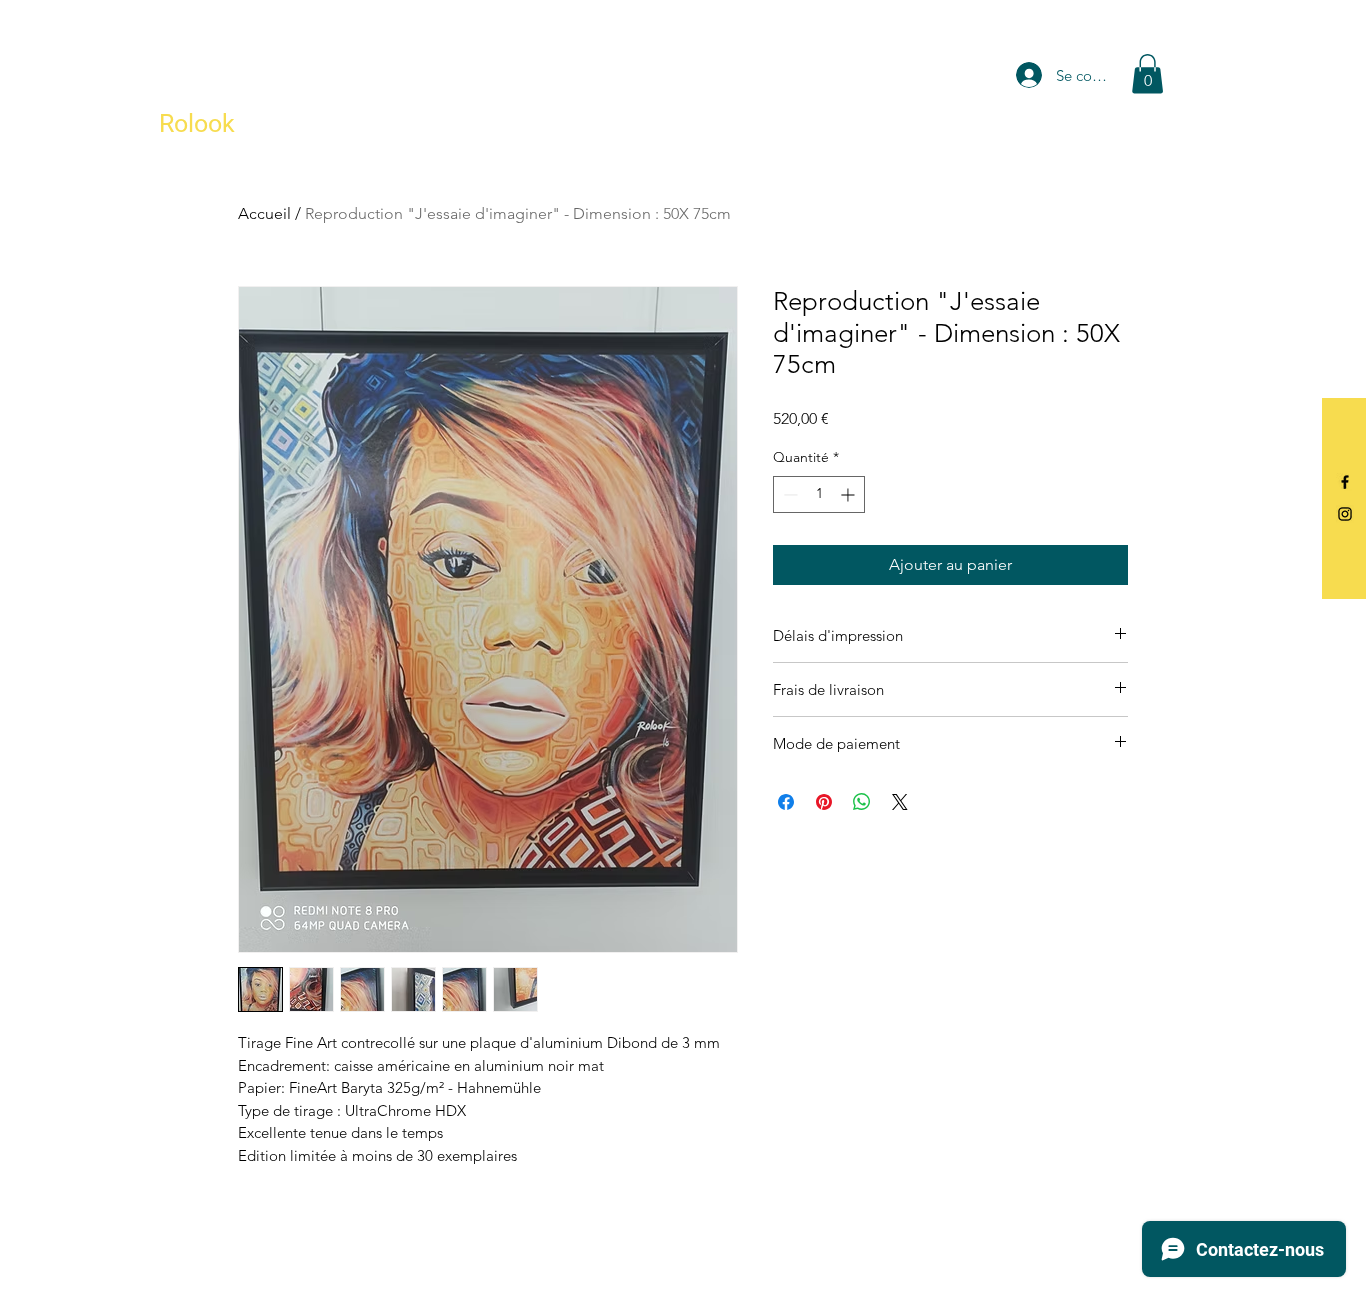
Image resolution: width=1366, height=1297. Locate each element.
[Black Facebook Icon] (1345, 482)
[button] (1147, 73)
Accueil (264, 213)
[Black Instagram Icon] (1345, 514)
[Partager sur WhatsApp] (862, 802)
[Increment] (849, 494)
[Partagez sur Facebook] (786, 802)
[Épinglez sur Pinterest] (824, 802)
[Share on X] (900, 802)
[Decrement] (788, 494)
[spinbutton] (819, 494)
